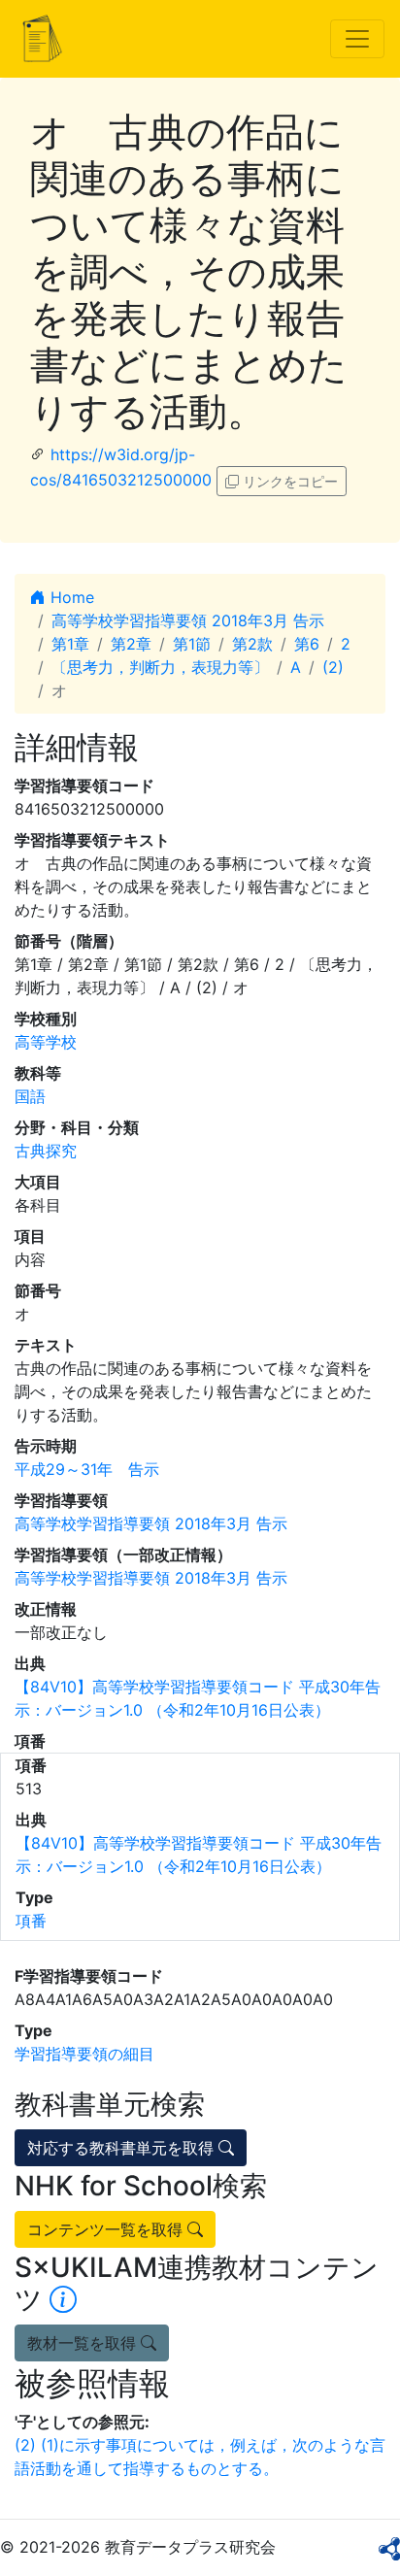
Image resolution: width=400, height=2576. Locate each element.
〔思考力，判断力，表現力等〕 (160, 667)
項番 (31, 1921)
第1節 (192, 644)
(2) (333, 667)
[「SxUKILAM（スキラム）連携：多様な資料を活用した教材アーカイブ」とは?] (63, 2299)
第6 (307, 644)
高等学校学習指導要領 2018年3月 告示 (188, 620)
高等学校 (46, 1042)
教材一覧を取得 (84, 2343)
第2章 (131, 644)
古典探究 (46, 1151)
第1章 (70, 644)
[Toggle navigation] (357, 39)
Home (70, 597)
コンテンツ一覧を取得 (107, 2229)
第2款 (252, 644)
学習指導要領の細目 (84, 2054)
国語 (30, 1096)
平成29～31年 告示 (87, 1469)
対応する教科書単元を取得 (123, 2148)
